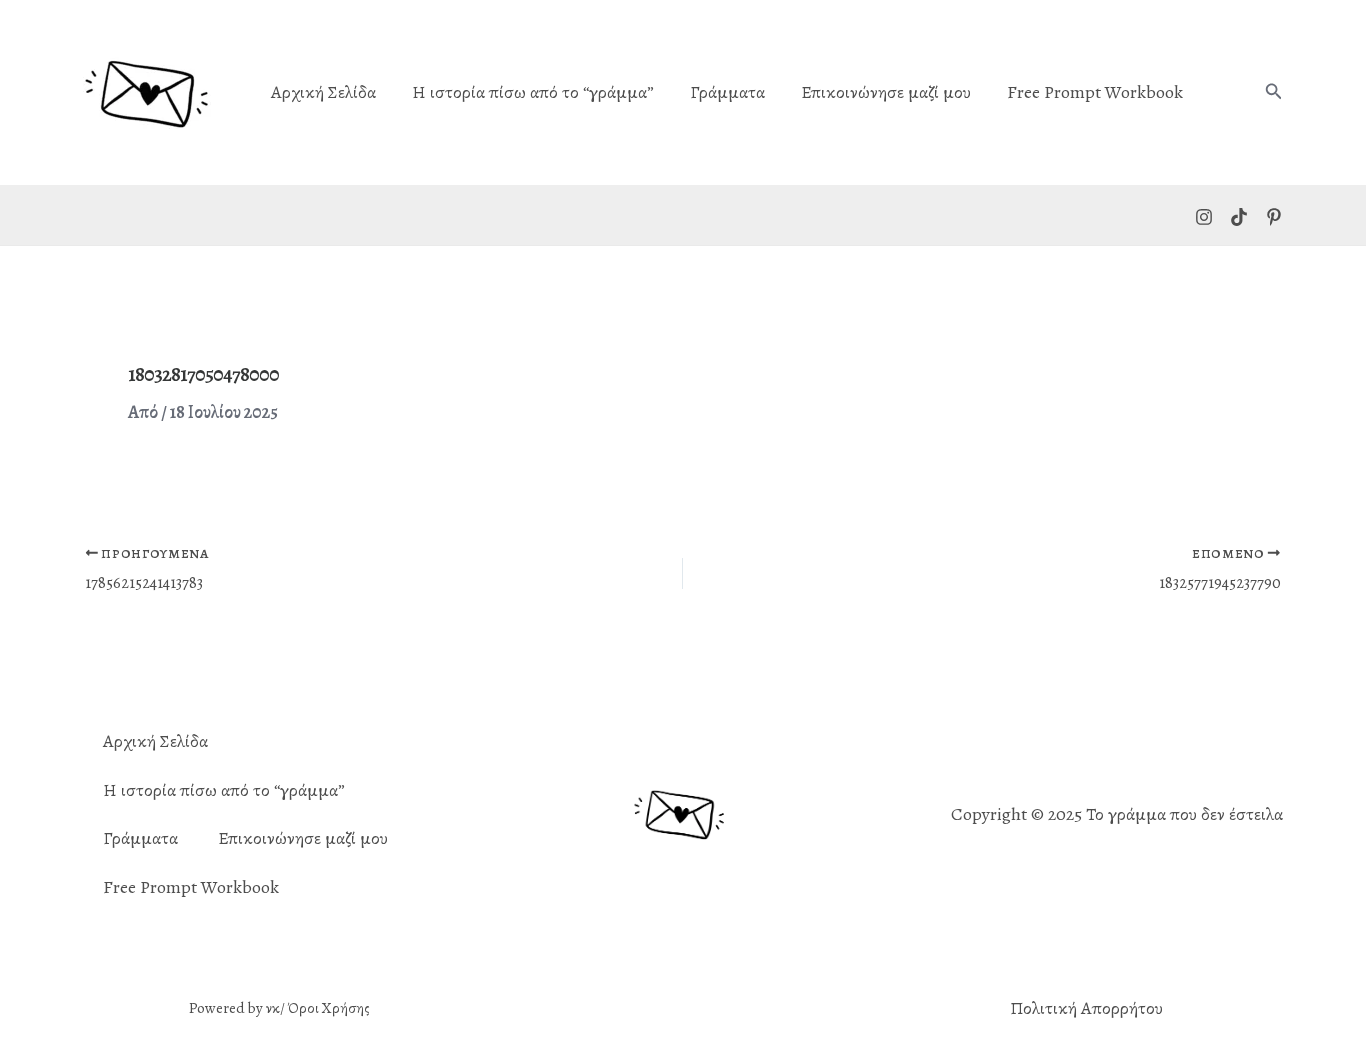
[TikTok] (1239, 217)
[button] (1274, 92)
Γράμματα (727, 92)
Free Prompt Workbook (1095, 92)
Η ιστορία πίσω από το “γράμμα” (533, 92)
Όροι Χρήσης (329, 1008)
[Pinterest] (1274, 217)
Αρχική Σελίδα (323, 92)
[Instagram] (1204, 217)
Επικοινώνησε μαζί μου (886, 92)
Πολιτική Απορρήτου (1086, 1008)
